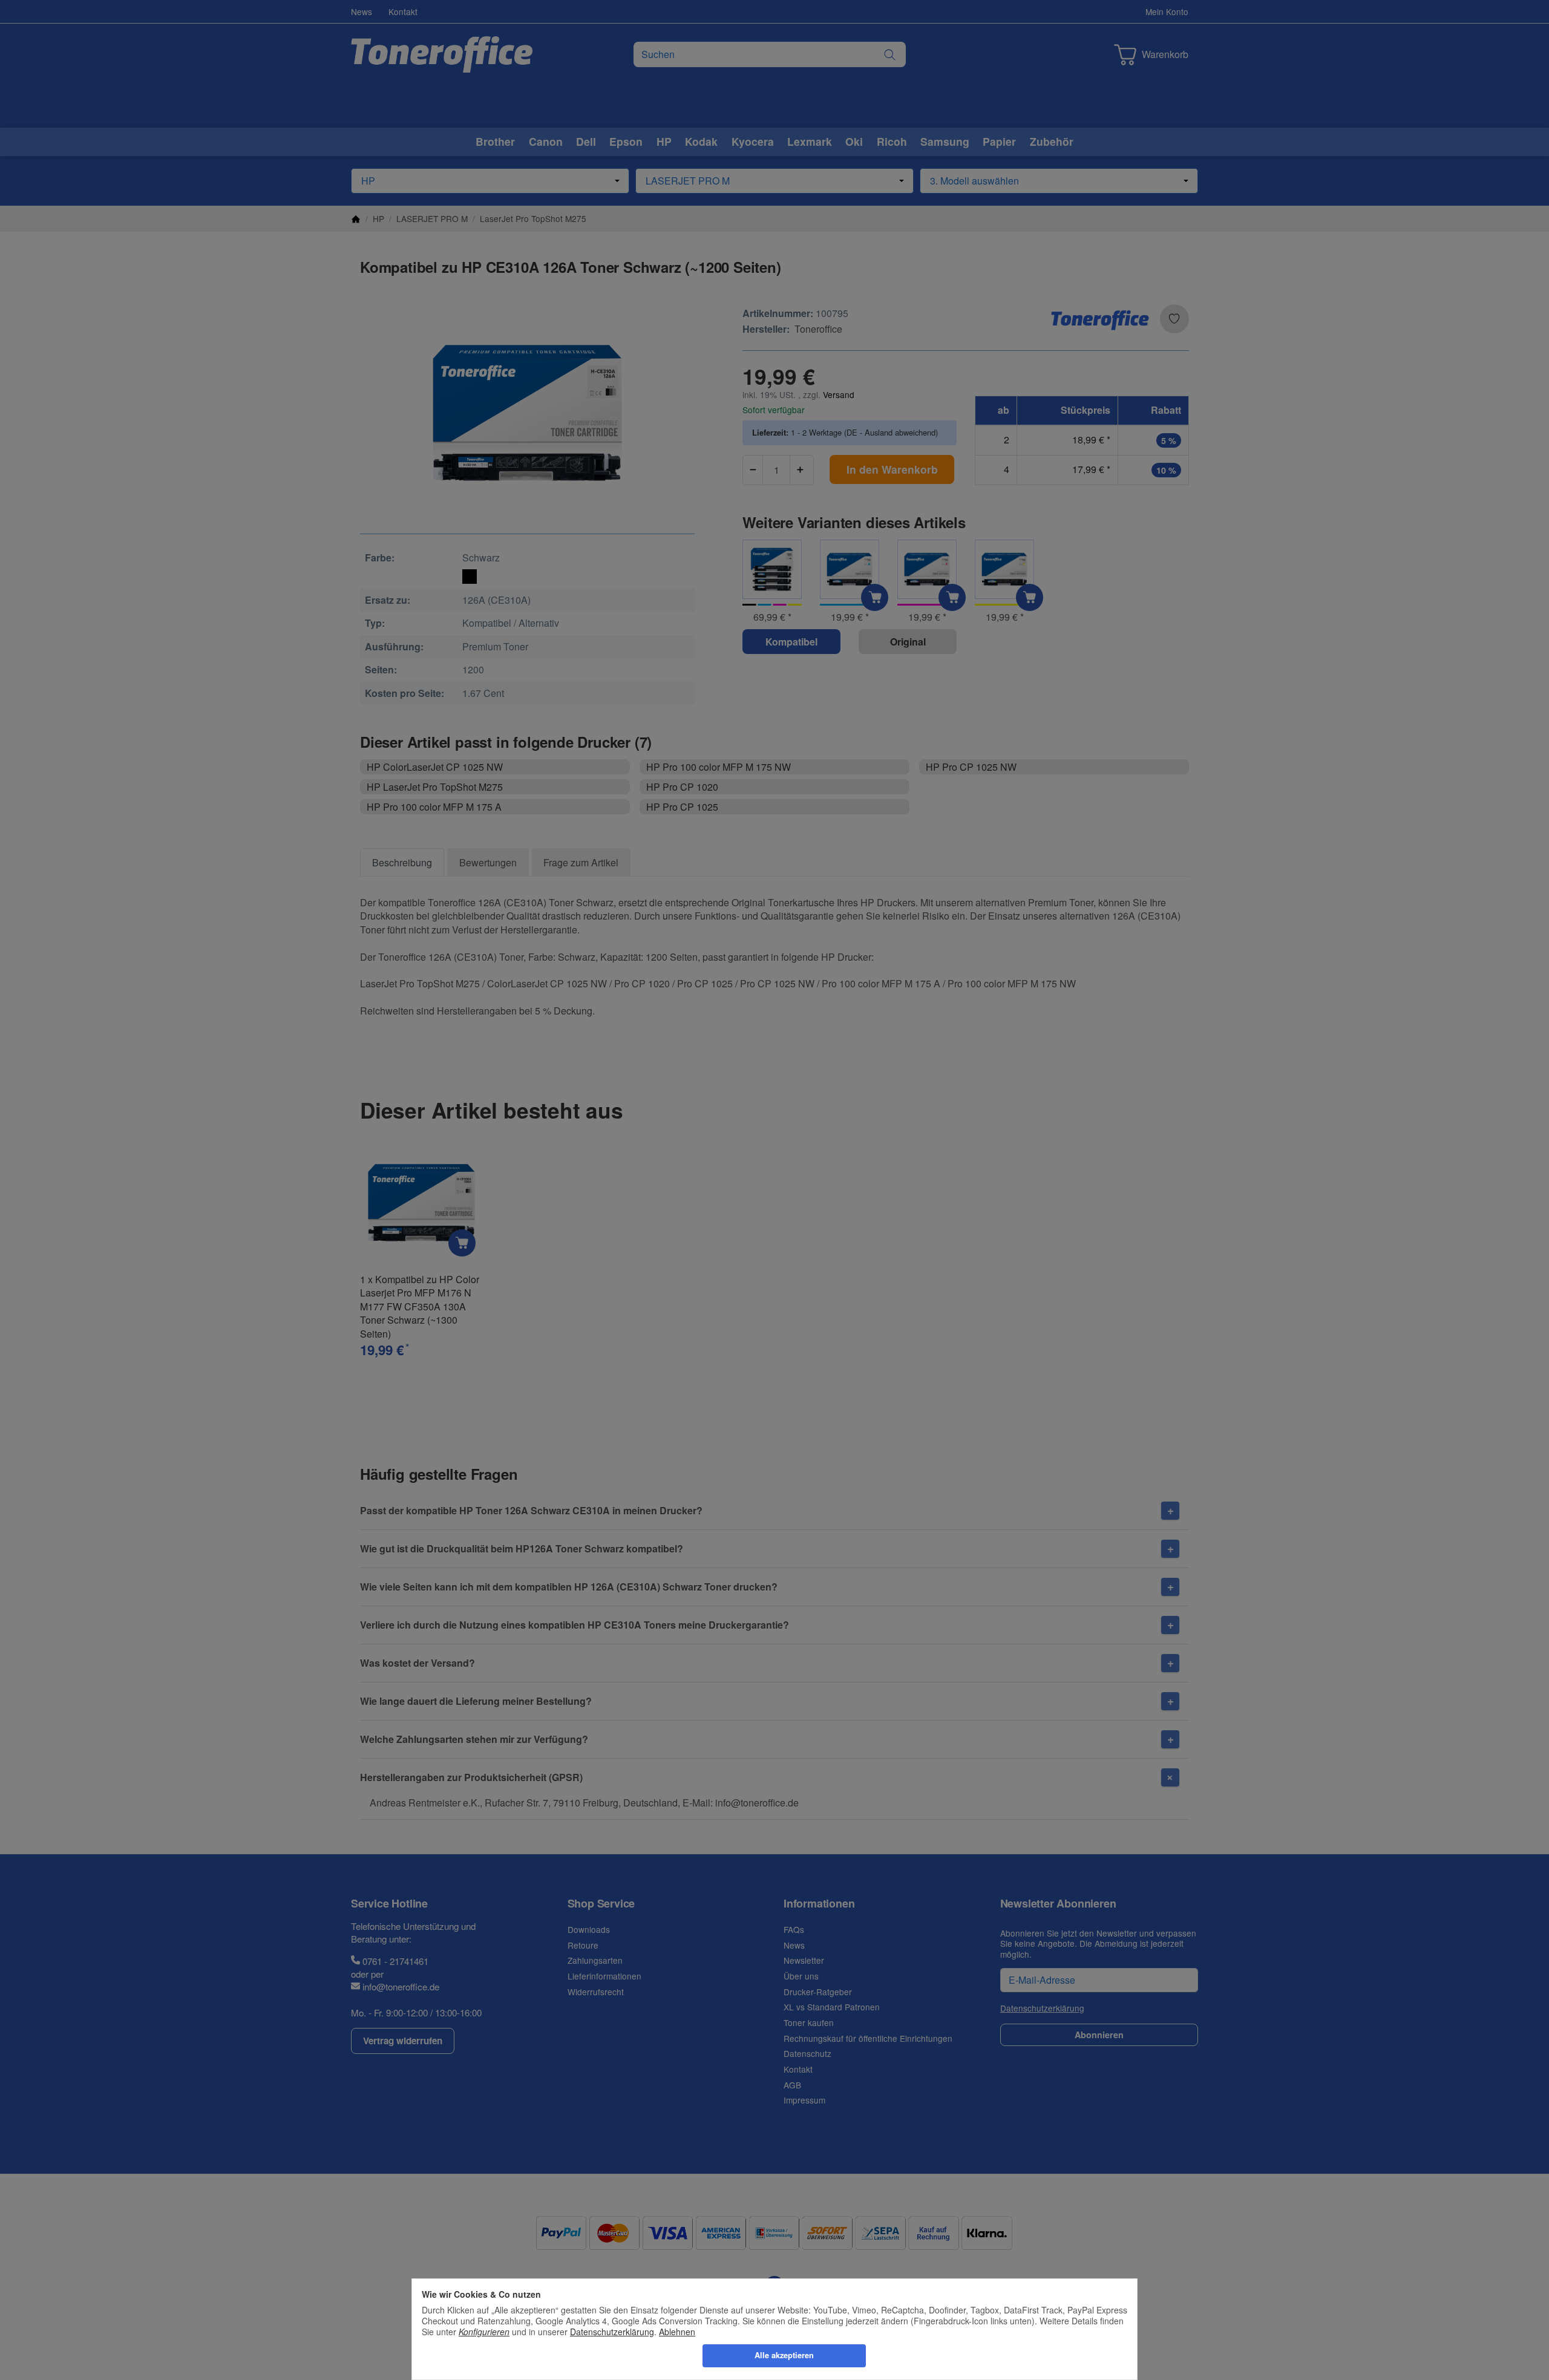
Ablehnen (677, 2332)
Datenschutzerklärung (612, 2332)
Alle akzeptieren (784, 2355)
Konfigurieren (484, 2332)
